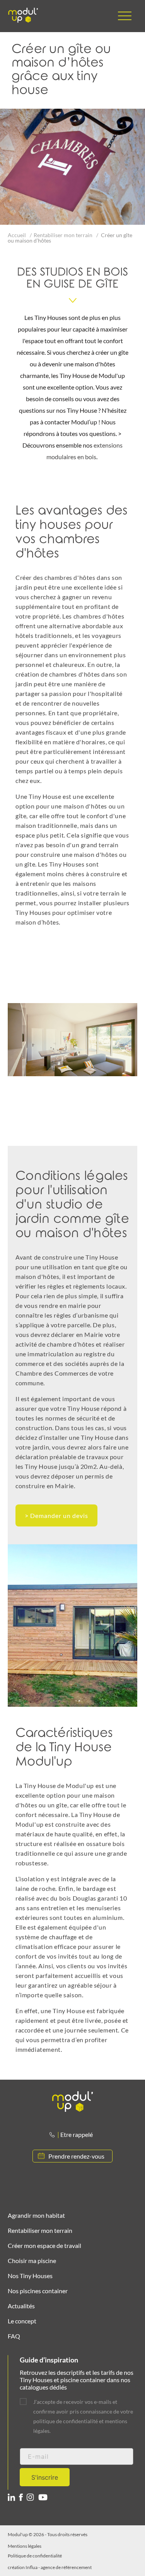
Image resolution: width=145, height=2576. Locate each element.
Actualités (21, 2306)
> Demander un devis (56, 1515)
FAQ (14, 2336)
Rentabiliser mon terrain (63, 235)
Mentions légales (25, 2546)
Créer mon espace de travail (44, 2245)
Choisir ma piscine (32, 2261)
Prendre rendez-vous (76, 2156)
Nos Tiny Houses (30, 2276)
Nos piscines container (38, 2291)
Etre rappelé (77, 2134)
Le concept (22, 2321)
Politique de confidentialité (35, 2556)
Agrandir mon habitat (36, 2215)
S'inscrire (45, 2477)
